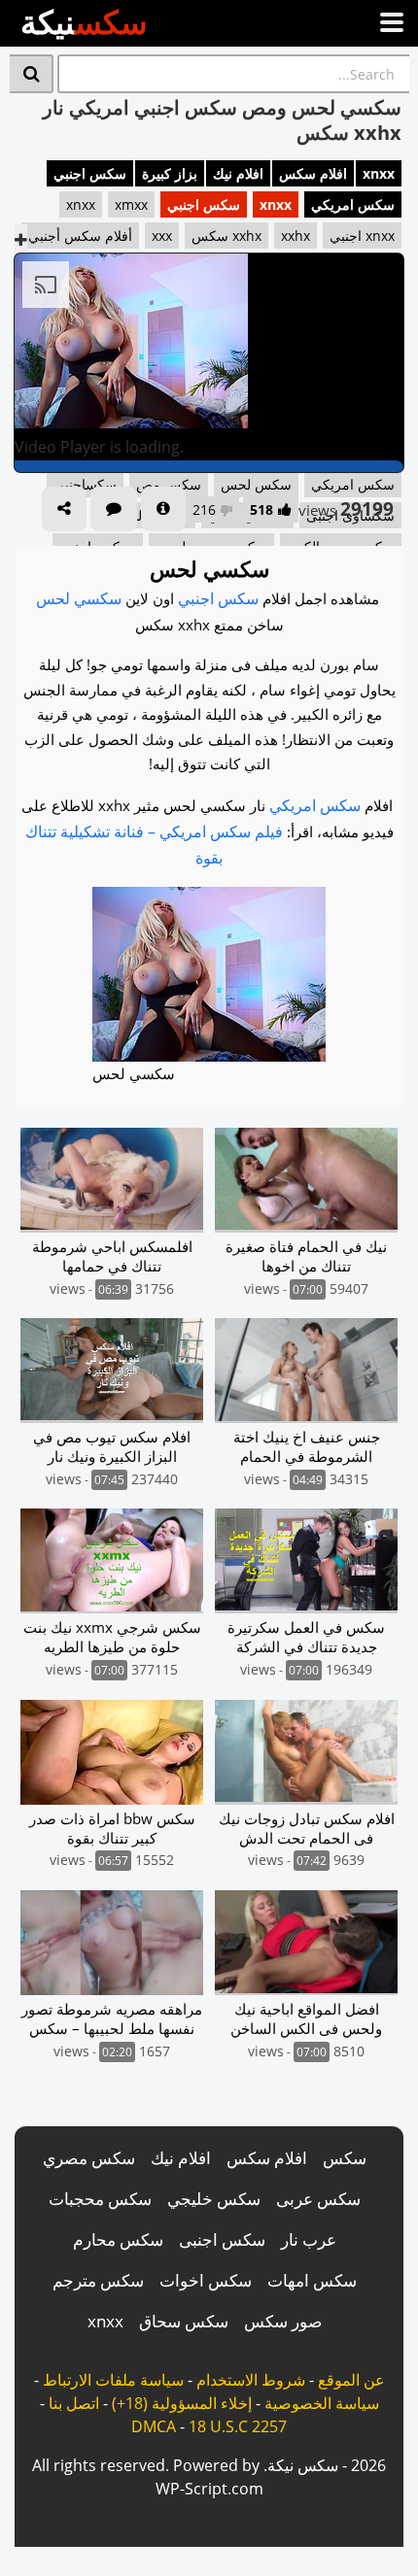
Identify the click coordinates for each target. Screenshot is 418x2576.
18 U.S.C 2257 (238, 2426)
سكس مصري (89, 2158)
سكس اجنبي (90, 173)
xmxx (131, 204)
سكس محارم (118, 2239)
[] (32, 74)
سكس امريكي (353, 204)
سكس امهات (312, 2280)
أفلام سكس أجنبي (80, 236)
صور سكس (283, 2321)
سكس (345, 2158)
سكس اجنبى (222, 2239)
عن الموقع (351, 2380)
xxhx (296, 236)
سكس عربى (318, 2199)
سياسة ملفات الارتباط (113, 2380)
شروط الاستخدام (251, 2380)
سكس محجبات (100, 2199)
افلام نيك (238, 173)
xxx (162, 236)
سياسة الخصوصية (322, 2403)
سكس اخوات (206, 2280)
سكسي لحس (79, 598)
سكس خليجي (214, 2199)
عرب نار (309, 2239)
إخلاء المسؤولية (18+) (182, 2403)
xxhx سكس (226, 236)
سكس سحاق (184, 2321)
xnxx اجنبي (362, 236)
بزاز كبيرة (170, 173)
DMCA (154, 2426)
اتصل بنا (74, 2403)
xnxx (379, 173)
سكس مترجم (98, 2280)
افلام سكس (313, 173)
